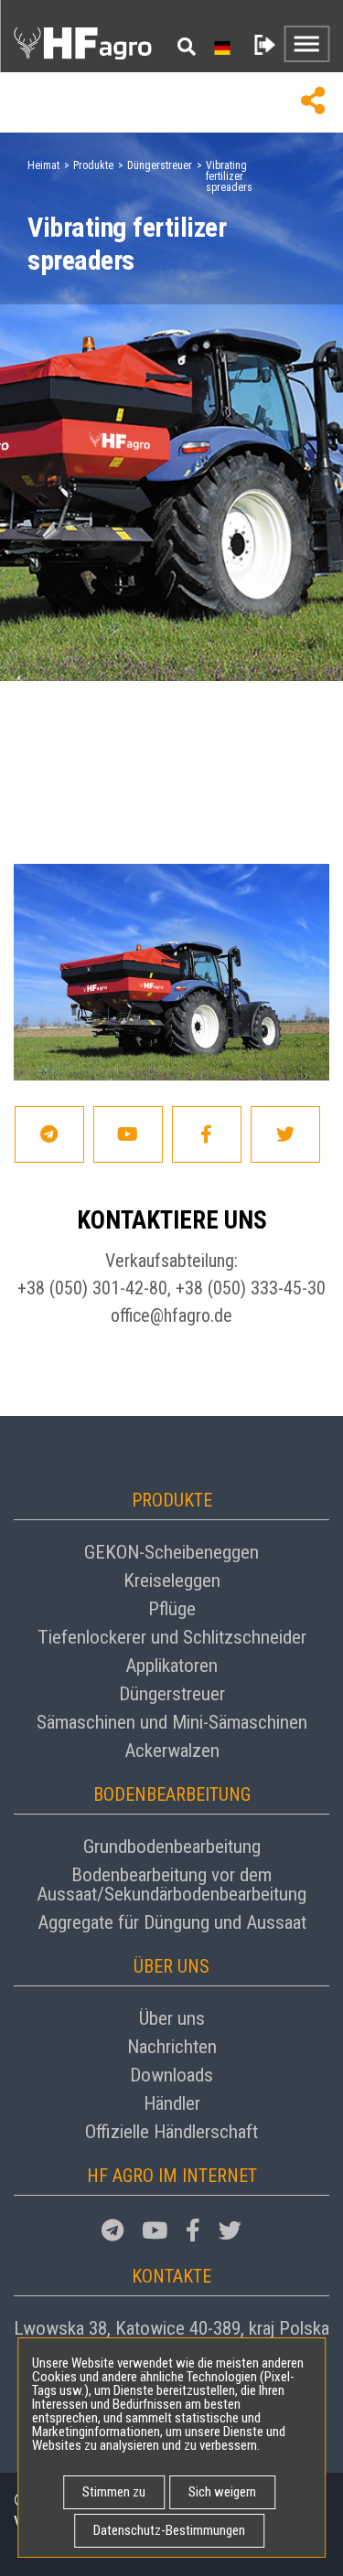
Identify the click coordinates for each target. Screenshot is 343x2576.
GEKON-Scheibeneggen (171, 1552)
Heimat (43, 165)
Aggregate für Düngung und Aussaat (172, 1922)
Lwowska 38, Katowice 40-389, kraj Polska (171, 2328)
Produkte (93, 165)
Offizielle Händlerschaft (171, 2132)
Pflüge (172, 1609)
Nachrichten (172, 2047)
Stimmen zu (114, 2492)
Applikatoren (171, 1666)
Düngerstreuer (160, 165)
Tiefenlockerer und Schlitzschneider (172, 1637)
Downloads (171, 2075)
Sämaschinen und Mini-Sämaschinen (172, 1722)
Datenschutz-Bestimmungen (169, 2530)
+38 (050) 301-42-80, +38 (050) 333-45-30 (171, 1288)
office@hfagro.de (171, 1315)
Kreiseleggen (172, 1581)
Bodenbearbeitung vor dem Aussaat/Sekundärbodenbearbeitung (171, 1884)
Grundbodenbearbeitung (172, 1847)
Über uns (172, 2018)
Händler (172, 2103)
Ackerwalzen (172, 1751)
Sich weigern (222, 2492)
